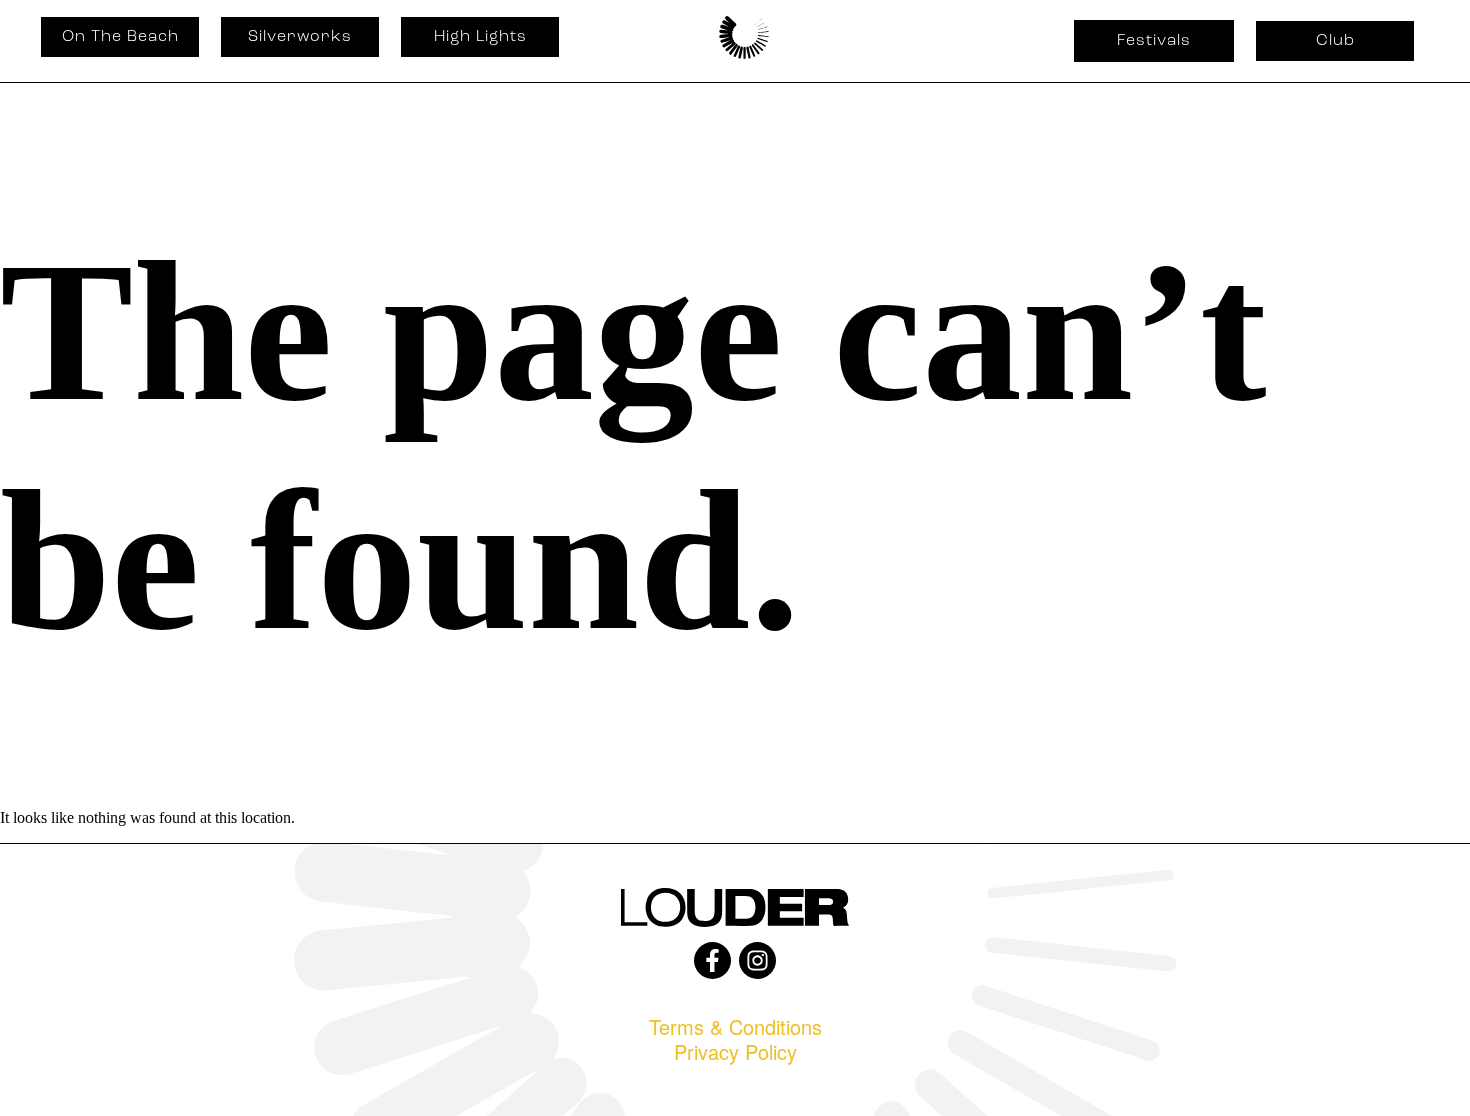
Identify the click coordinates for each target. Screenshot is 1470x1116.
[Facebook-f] (712, 960)
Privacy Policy (735, 1051)
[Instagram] (757, 960)
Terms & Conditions (735, 1026)
